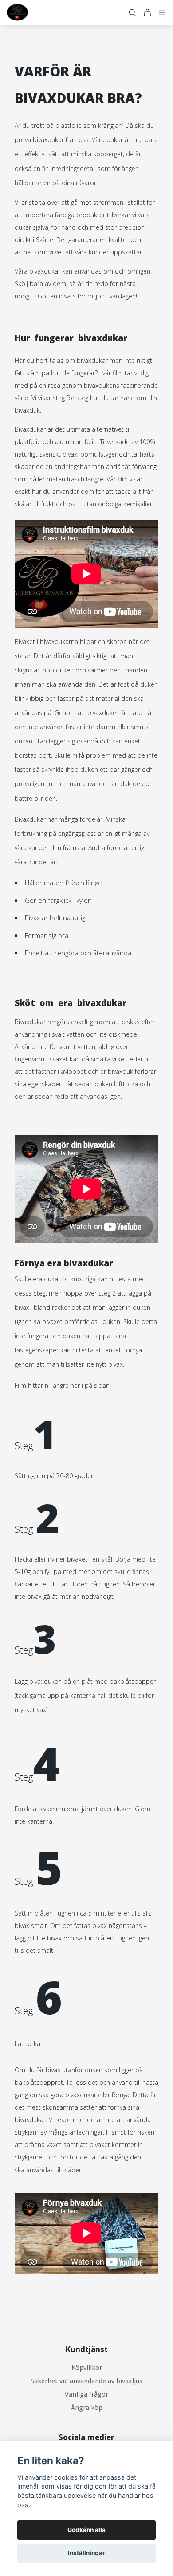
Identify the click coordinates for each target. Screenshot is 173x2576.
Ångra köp (87, 2408)
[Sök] (132, 13)
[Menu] (162, 13)
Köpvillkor (87, 2368)
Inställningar (86, 2553)
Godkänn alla (86, 2530)
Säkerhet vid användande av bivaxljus (86, 2381)
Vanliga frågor (86, 2394)
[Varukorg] (147, 13)
